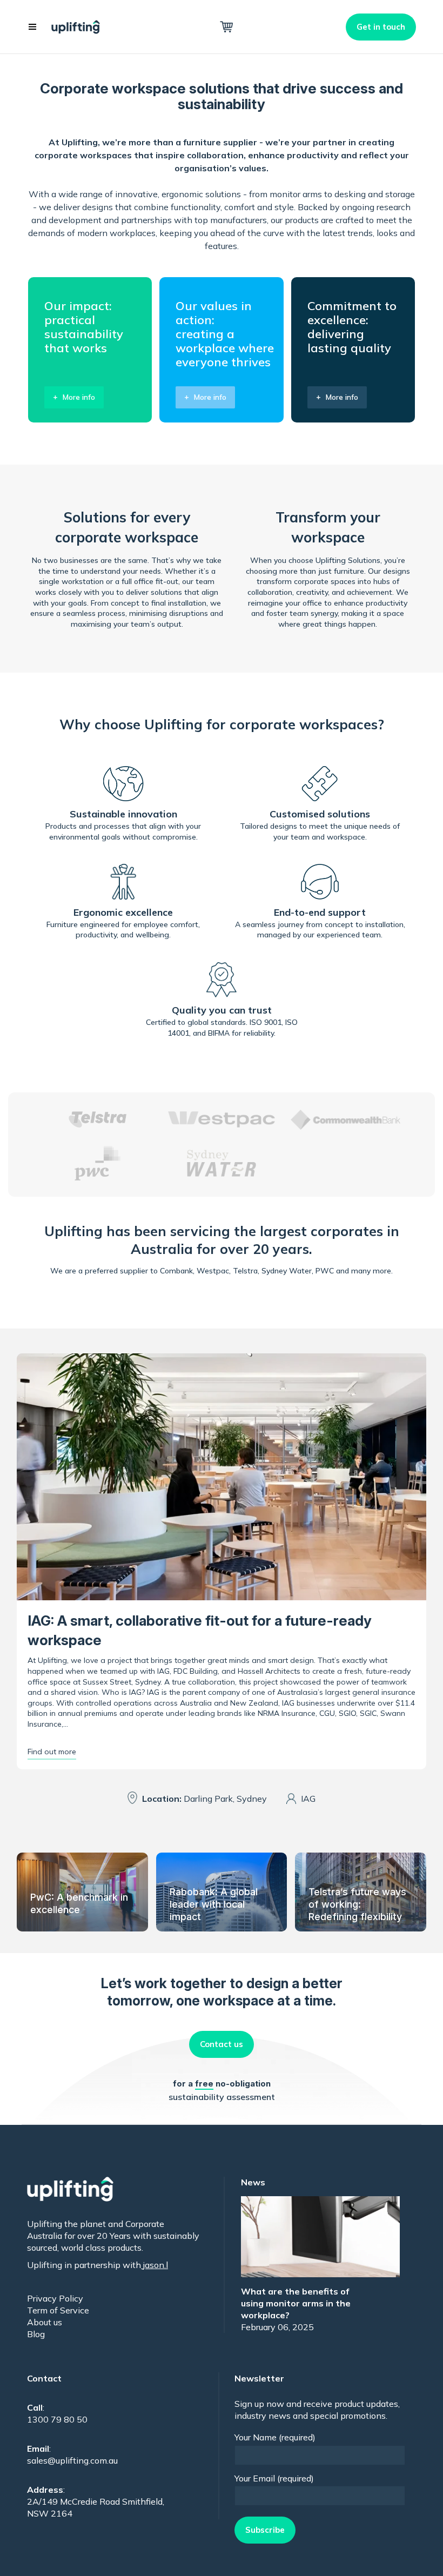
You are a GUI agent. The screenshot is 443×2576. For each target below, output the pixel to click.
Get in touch (381, 27)
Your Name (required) (275, 2437)
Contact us (222, 2044)
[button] (32, 27)
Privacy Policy (55, 2298)
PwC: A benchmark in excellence (79, 1903)
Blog (36, 2334)
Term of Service (58, 2310)
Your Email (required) (274, 2478)
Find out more (52, 1752)
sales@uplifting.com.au (72, 2460)
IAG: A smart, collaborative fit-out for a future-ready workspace (200, 1630)
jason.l (155, 2265)
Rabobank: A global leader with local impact (214, 1904)
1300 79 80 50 (57, 2419)
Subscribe (265, 2530)
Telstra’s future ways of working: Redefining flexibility (357, 1904)
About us (45, 2322)
